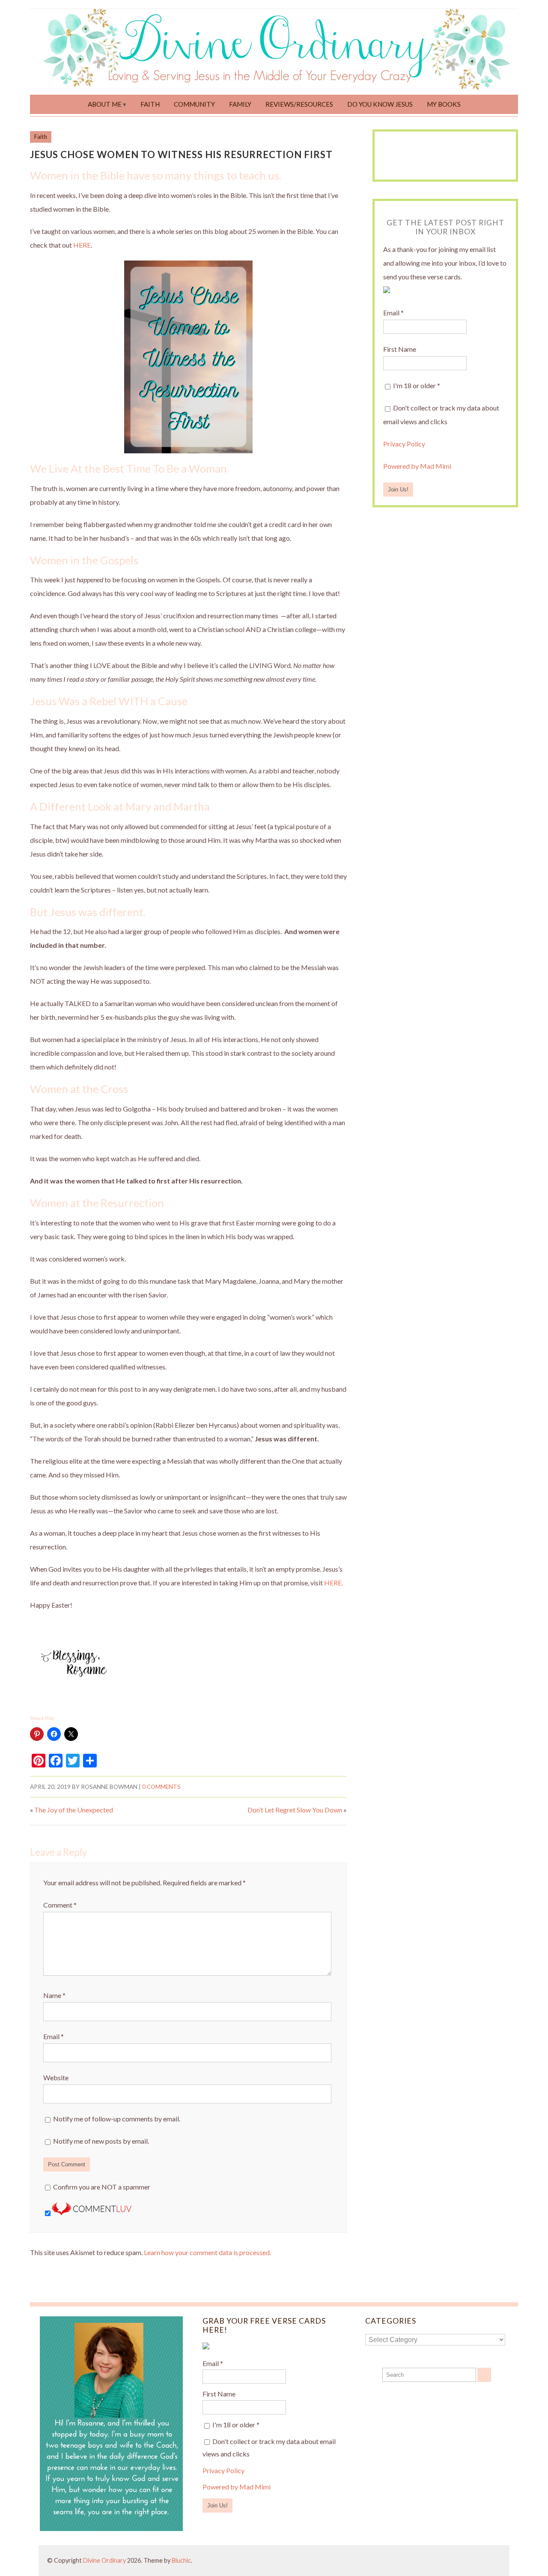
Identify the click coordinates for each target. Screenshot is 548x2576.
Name (54, 1995)
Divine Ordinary (104, 2560)
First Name (400, 349)
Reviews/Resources (299, 104)
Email (54, 2036)
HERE (82, 245)
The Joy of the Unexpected (74, 1810)
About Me (105, 104)
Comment (60, 1905)
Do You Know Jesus (380, 104)
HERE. (334, 1583)
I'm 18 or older (416, 385)
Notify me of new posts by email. (101, 2141)
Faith (150, 104)
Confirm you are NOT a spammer (101, 2187)
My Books (444, 104)
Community (194, 104)
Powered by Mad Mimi (417, 466)
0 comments (161, 1787)
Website (56, 2077)
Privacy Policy (404, 444)
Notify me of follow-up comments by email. (117, 2119)
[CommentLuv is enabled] (92, 2212)
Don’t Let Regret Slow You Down (295, 1810)
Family (240, 104)
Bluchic (181, 2560)
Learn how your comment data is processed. (207, 2252)
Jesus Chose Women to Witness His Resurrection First (181, 154)
